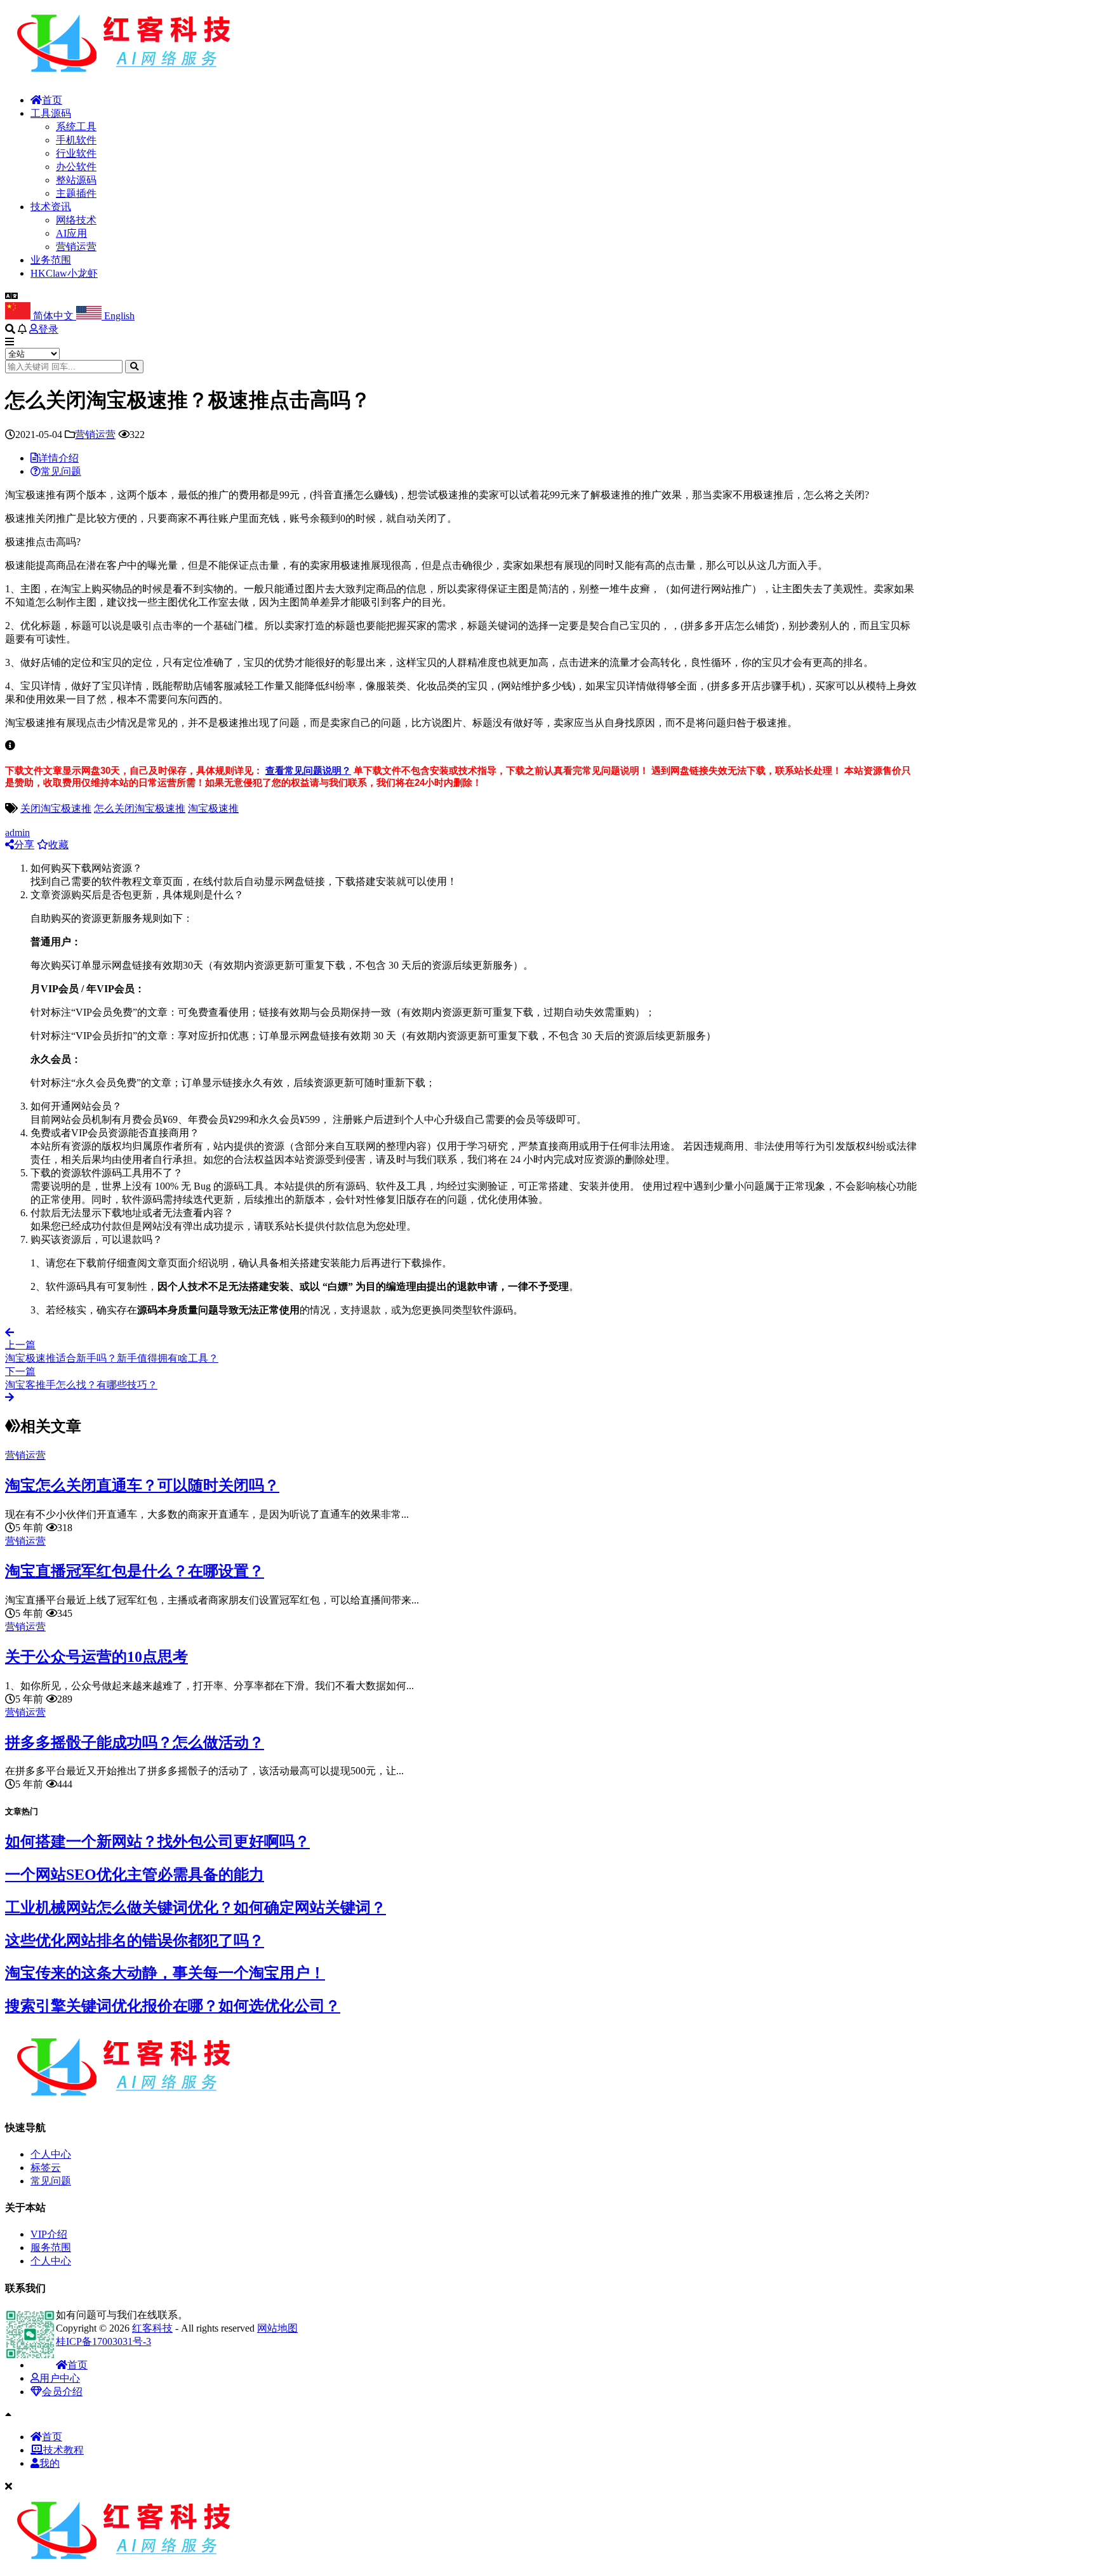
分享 (24, 845)
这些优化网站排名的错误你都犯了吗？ (135, 1941)
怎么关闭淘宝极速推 (140, 808)
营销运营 (76, 247)
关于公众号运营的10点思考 (96, 1657)
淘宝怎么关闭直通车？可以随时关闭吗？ (142, 1485)
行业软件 (76, 153)
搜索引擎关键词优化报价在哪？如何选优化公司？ (173, 2006)
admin (17, 833)
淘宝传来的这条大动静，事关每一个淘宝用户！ (165, 1973)
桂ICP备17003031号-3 (103, 2341)
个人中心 (51, 2154)
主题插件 (76, 193)
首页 (52, 100)
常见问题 (51, 2181)
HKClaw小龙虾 (64, 273)
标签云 (46, 2168)
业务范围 (51, 260)
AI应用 (71, 233)
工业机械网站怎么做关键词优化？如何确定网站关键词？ (196, 1908)
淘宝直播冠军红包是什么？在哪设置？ (135, 1571)
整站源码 (76, 180)
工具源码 (51, 113)
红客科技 (152, 2328)
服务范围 (51, 2247)
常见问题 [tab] (61, 471)
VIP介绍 (49, 2234)
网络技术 (76, 220)
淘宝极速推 (213, 808)
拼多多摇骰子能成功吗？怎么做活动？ (135, 1743)
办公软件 (76, 167)
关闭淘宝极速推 (56, 808)
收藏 (58, 845)
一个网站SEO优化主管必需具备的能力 (135, 1875)
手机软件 (76, 140)
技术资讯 (51, 207)
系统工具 (76, 127)
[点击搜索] (134, 367)
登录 (48, 329)
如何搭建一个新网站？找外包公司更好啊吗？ (157, 1842)
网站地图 (277, 2328)
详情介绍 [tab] (58, 458)
